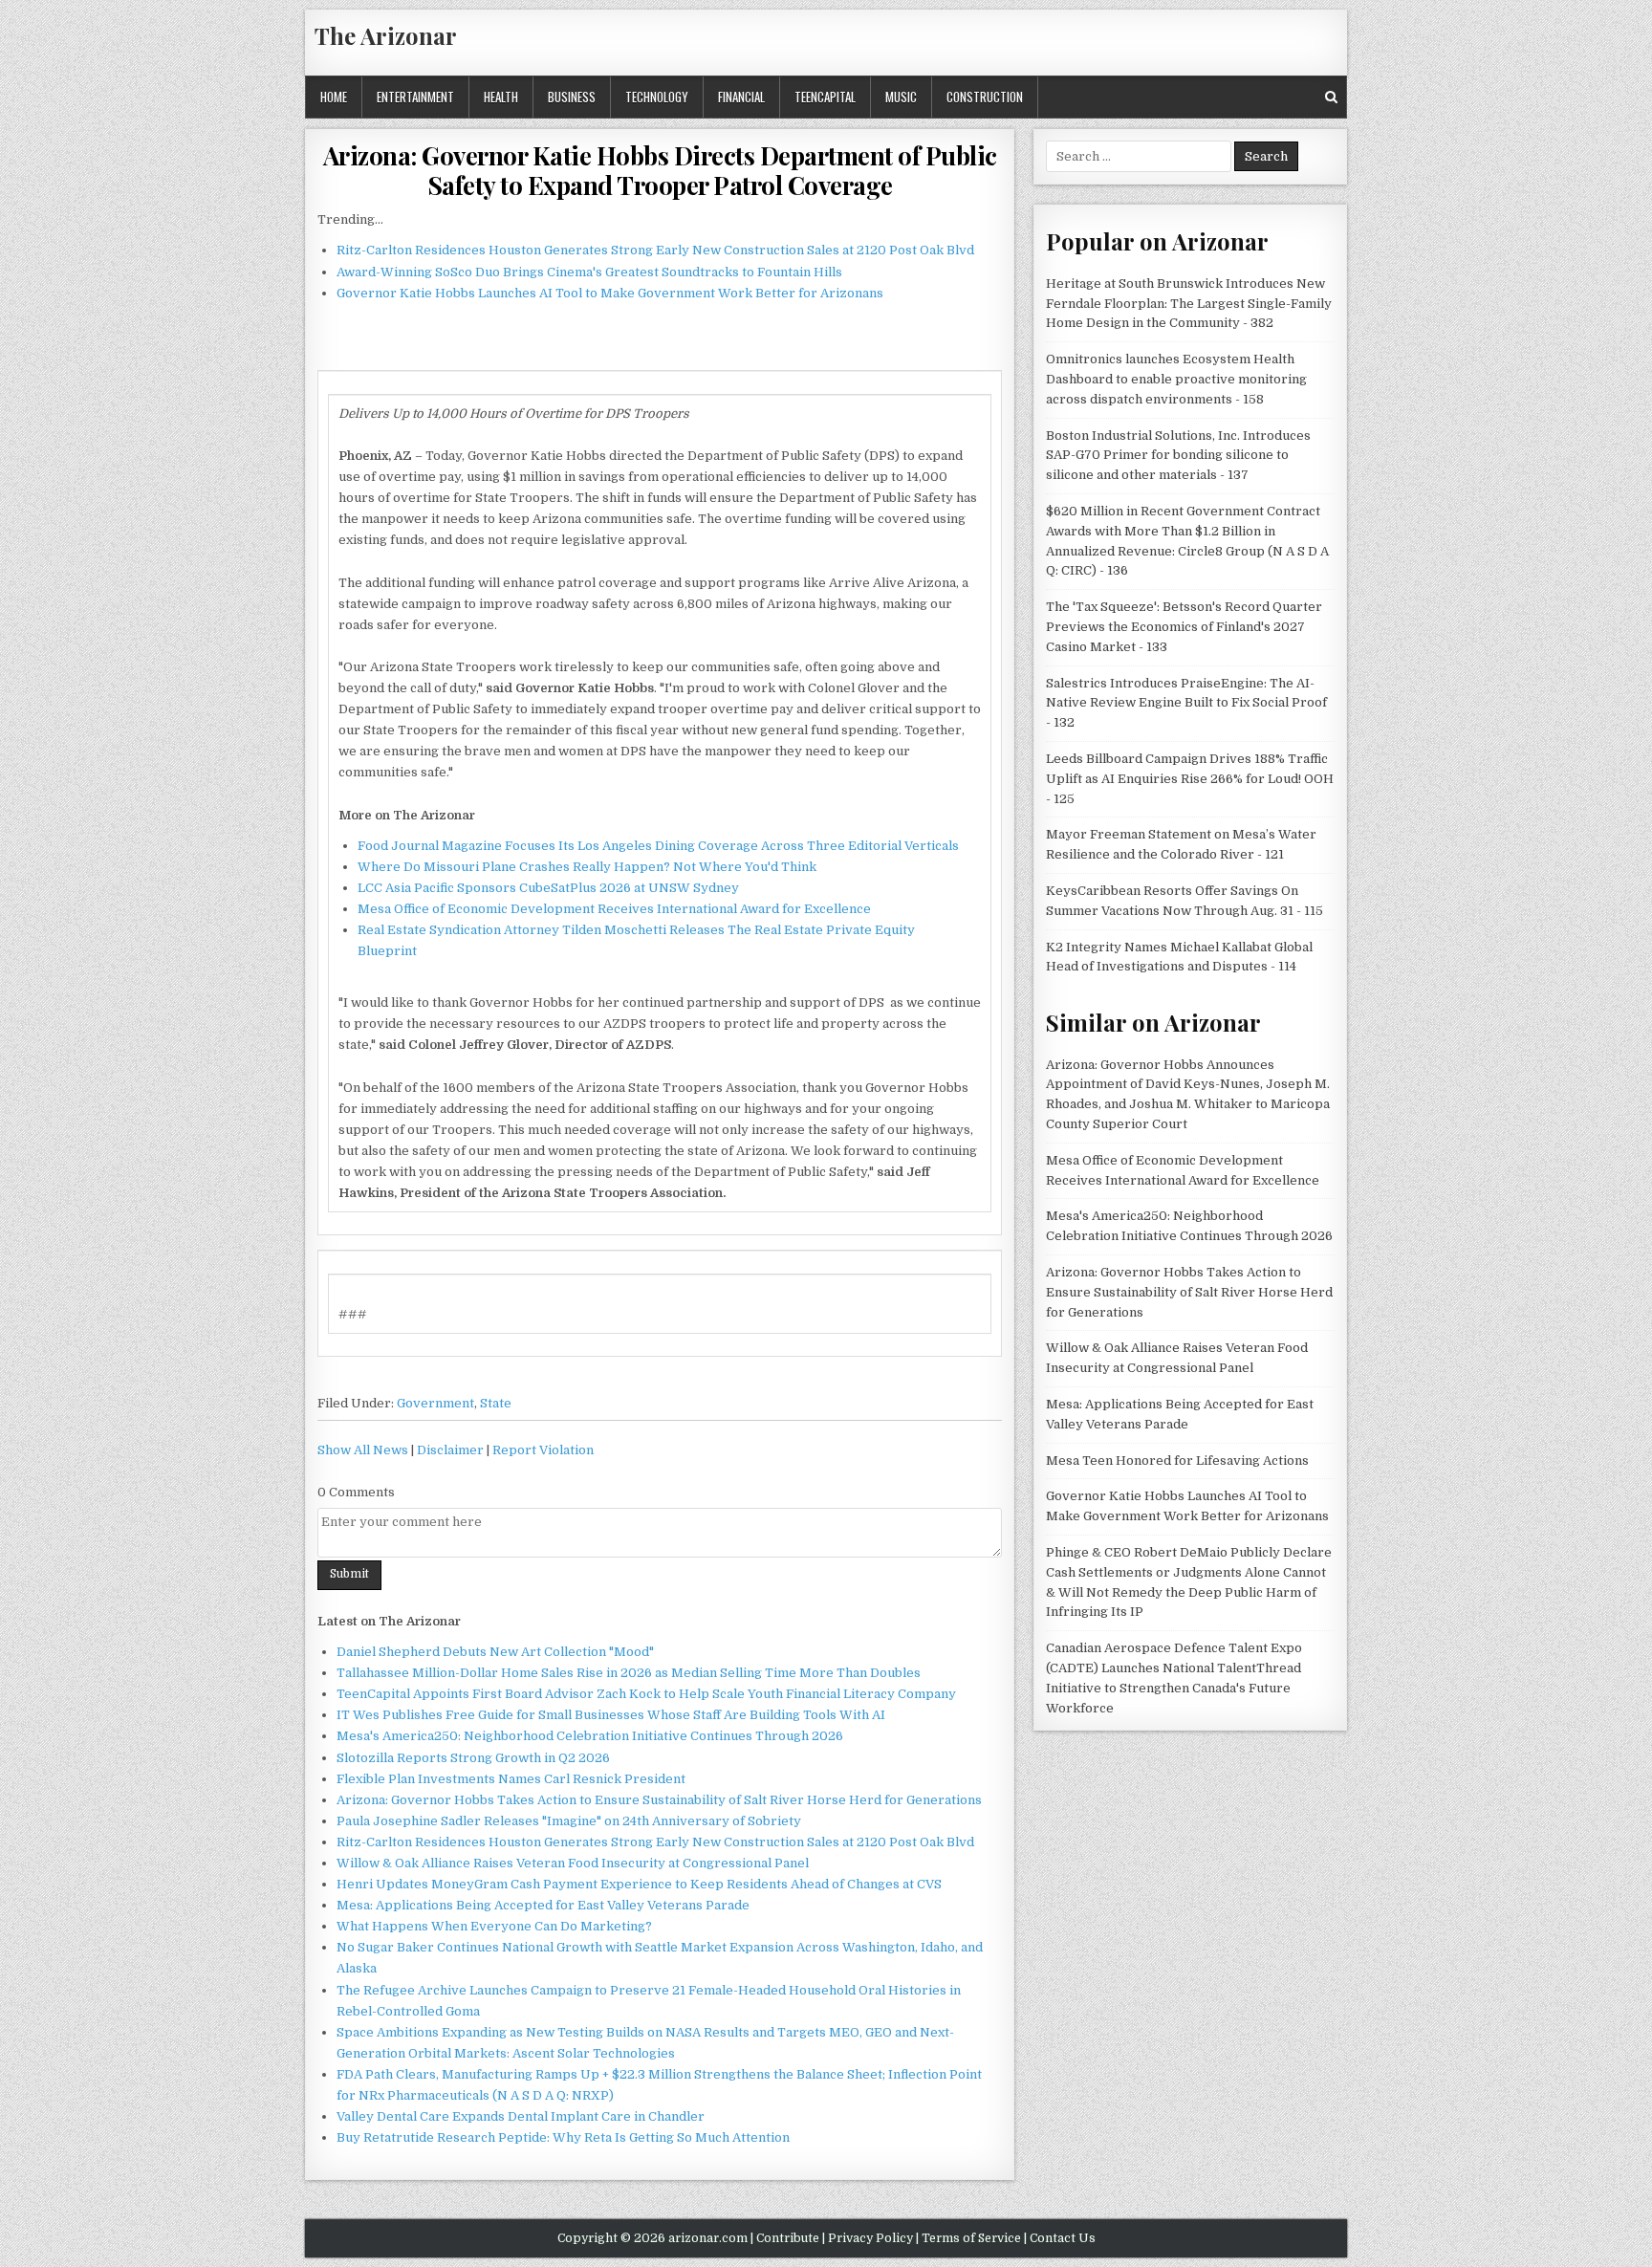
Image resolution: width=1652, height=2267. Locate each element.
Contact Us (1063, 2238)
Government (435, 1403)
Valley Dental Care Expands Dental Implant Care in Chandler (521, 2116)
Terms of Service (971, 2238)
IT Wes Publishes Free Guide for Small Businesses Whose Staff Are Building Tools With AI (611, 1715)
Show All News (363, 1450)
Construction (985, 97)
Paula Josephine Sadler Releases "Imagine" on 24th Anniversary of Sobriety (569, 1821)
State (496, 1403)
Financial (741, 97)
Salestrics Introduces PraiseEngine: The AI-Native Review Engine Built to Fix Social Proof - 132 (1186, 703)
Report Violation (543, 1450)
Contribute (788, 2238)
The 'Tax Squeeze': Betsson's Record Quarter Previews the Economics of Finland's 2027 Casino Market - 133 (1184, 627)
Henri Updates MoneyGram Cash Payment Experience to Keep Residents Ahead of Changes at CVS (639, 1884)
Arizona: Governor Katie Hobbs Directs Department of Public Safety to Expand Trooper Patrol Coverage (660, 170)
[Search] (1331, 97)
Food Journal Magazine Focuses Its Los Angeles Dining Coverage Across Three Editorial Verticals (658, 846)
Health (501, 97)
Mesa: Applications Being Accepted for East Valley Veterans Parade (543, 1905)
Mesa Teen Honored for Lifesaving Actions (1177, 1460)
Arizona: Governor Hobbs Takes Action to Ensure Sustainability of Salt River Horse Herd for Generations (659, 1800)
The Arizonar (386, 35)
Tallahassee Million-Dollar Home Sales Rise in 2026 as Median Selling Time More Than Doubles (629, 1673)
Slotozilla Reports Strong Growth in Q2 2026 (473, 1758)
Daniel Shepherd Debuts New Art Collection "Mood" (495, 1652)
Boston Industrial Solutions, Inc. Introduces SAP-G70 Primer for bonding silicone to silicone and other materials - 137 (1178, 456)
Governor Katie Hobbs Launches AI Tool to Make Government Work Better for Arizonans (610, 293)
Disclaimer (450, 1450)
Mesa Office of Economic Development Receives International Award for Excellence (614, 909)
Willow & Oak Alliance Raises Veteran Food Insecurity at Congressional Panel (573, 1863)
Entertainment (415, 97)
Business (572, 97)
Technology (657, 97)
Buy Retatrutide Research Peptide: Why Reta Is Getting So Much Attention (563, 2137)
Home (334, 97)
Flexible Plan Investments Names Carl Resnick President (511, 1779)
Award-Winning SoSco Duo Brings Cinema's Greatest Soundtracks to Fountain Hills (589, 272)
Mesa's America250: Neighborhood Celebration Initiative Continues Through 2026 (590, 1736)
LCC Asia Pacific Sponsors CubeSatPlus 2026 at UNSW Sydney (548, 888)
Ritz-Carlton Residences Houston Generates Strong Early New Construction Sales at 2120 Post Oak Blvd (655, 250)
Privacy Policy (870, 2238)
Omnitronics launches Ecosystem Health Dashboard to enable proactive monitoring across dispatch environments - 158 (1176, 379)
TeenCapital (825, 97)
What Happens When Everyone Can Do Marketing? (494, 1926)
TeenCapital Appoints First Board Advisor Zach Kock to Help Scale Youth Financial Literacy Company (646, 1694)
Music (901, 97)
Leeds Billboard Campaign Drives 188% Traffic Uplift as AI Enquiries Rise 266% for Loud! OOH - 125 (1190, 779)
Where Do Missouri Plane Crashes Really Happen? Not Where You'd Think (587, 867)
